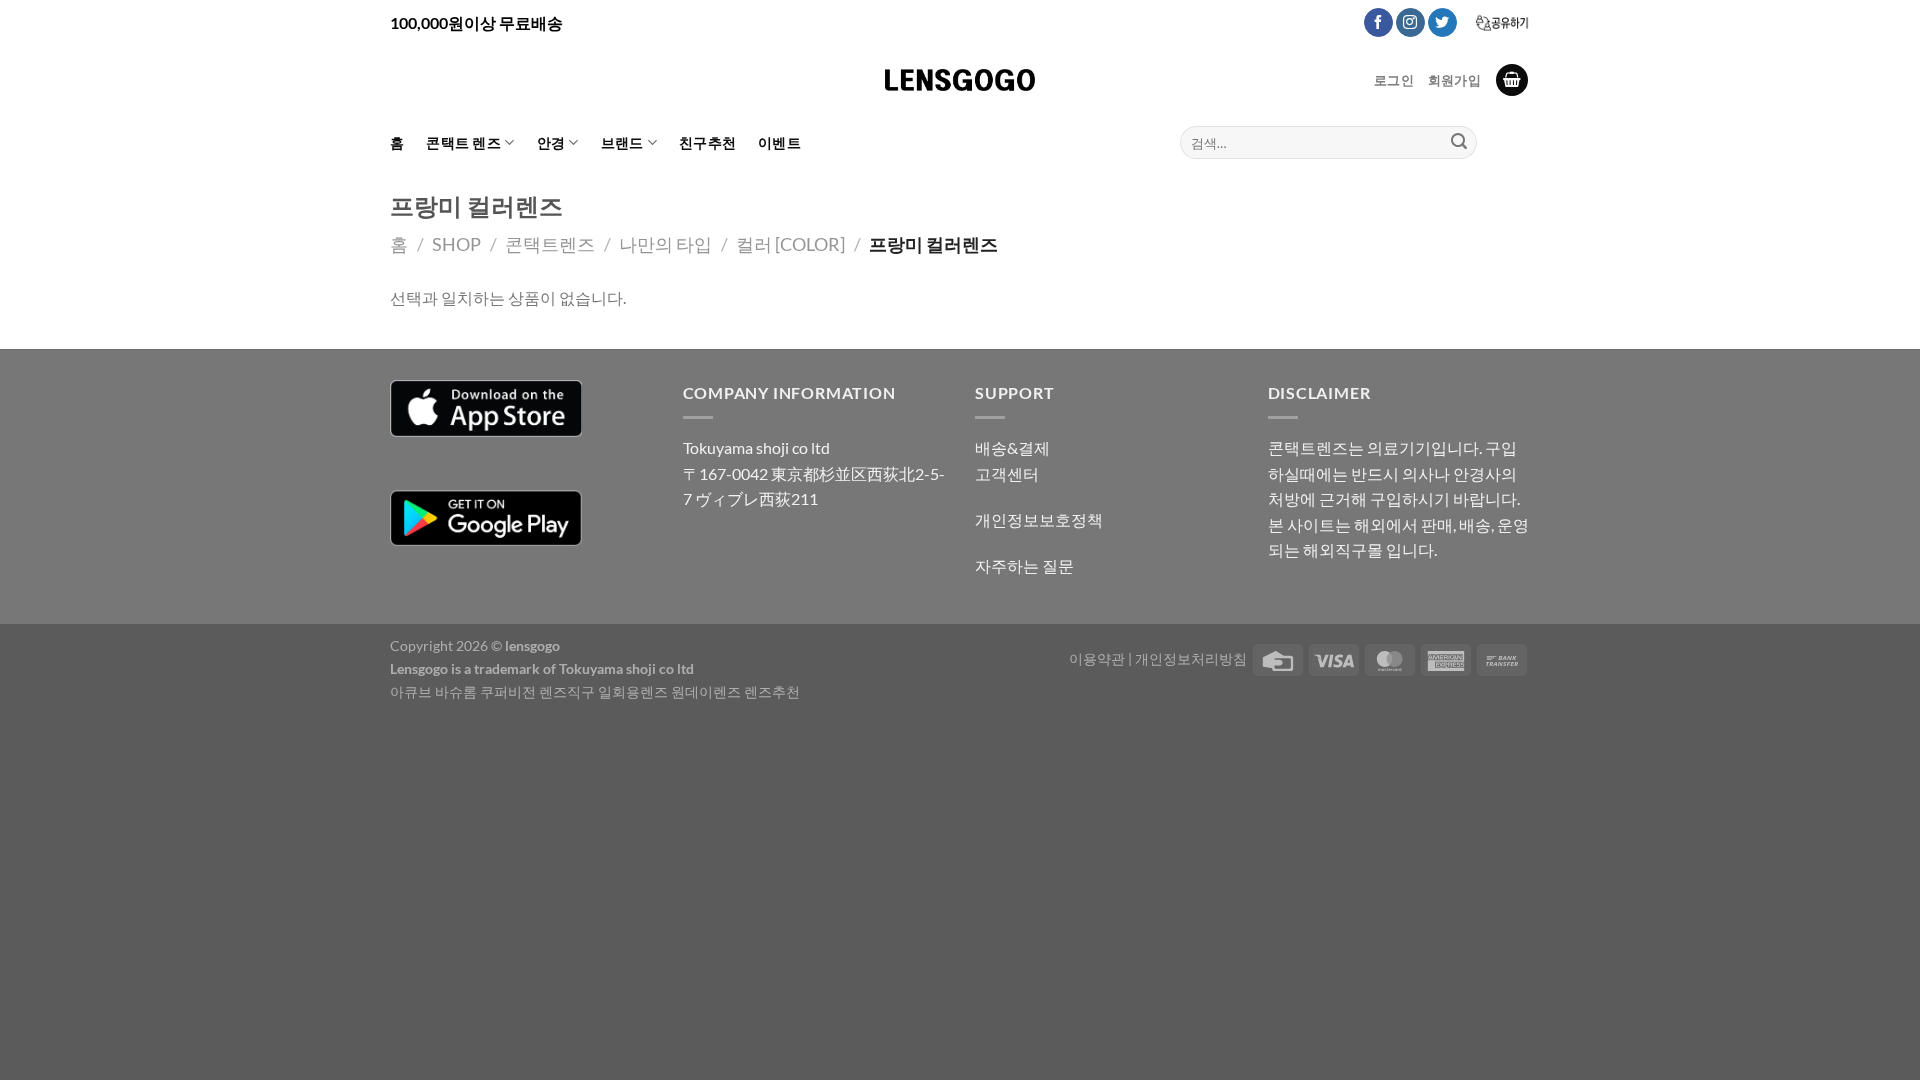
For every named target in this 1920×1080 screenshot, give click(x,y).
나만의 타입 (665, 244)
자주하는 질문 (1024, 565)
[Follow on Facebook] (1378, 23)
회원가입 (1454, 80)
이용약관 (1097, 658)
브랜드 (622, 142)
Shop (456, 244)
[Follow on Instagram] (1410, 23)
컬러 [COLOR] (790, 244)
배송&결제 (1012, 447)
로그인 (1394, 80)
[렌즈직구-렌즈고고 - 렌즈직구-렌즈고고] (960, 80)
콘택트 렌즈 (463, 142)
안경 (551, 142)
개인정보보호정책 (1039, 519)
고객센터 (1007, 473)
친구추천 (707, 142)
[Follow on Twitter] (1442, 23)
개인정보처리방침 (1191, 658)
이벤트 (779, 142)
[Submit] (1459, 143)
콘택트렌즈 (550, 244)
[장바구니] (1512, 80)
